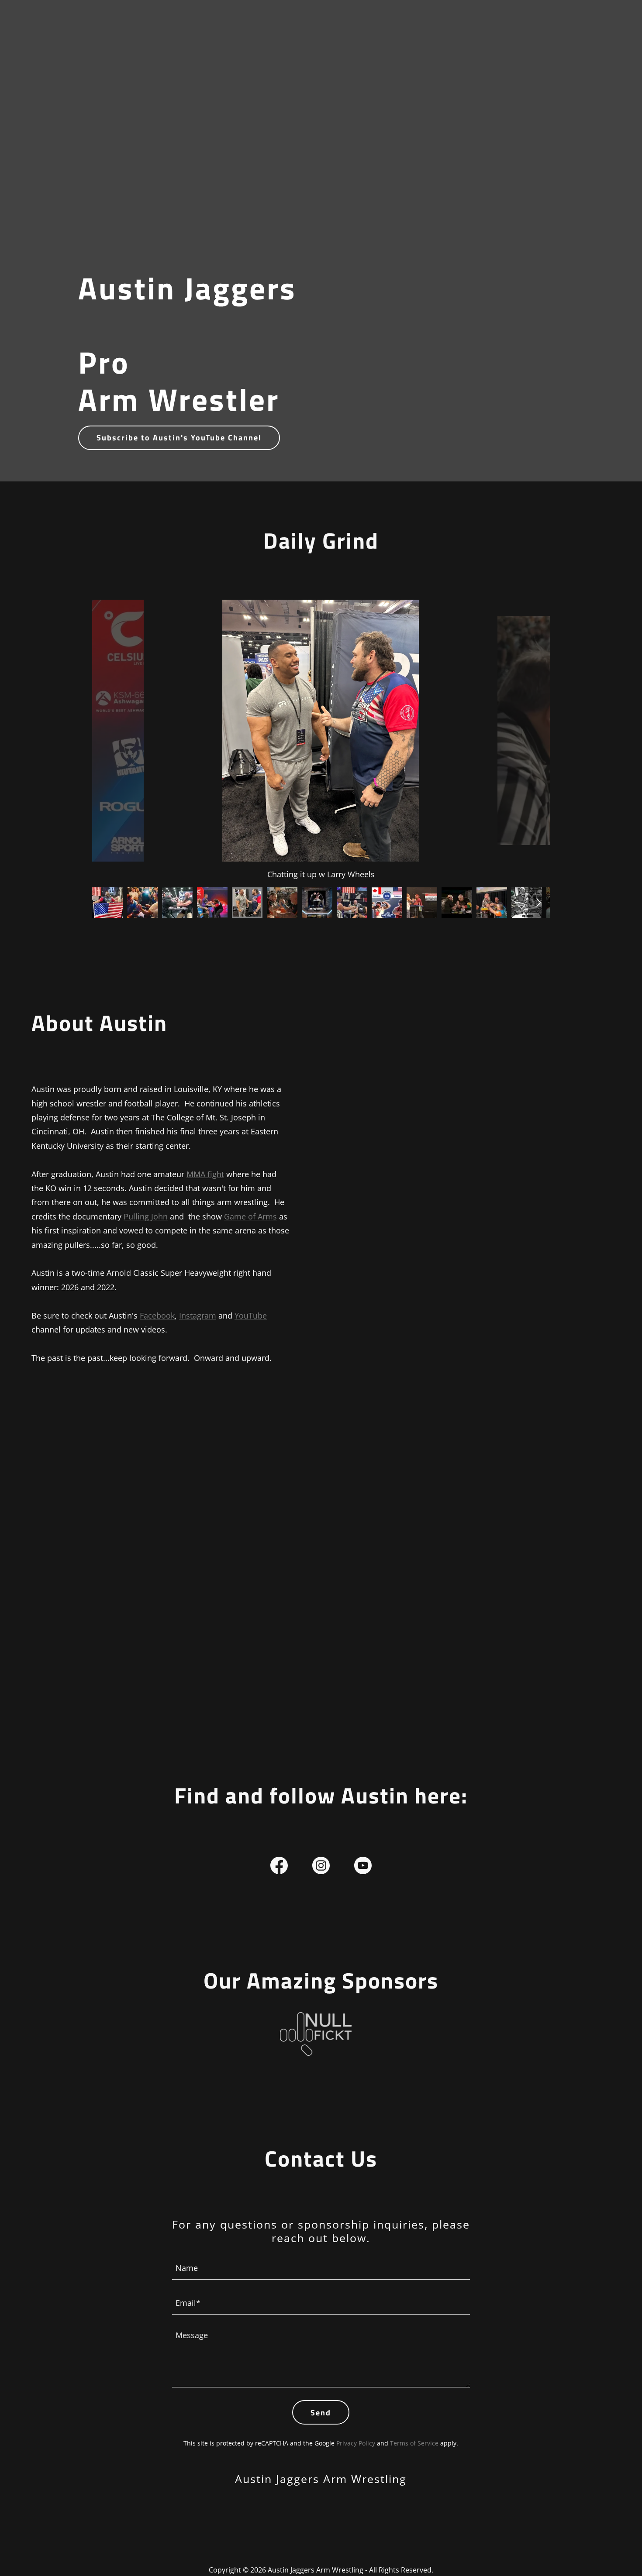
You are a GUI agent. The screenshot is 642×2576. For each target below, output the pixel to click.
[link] (279, 1867)
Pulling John (146, 1216)
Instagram (198, 1315)
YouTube (251, 1315)
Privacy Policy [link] (356, 2443)
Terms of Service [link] (414, 2443)
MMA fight (205, 1174)
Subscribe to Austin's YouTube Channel (179, 438)
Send (321, 2413)
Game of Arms (250, 1216)
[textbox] (321, 2267)
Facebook (157, 1315)
